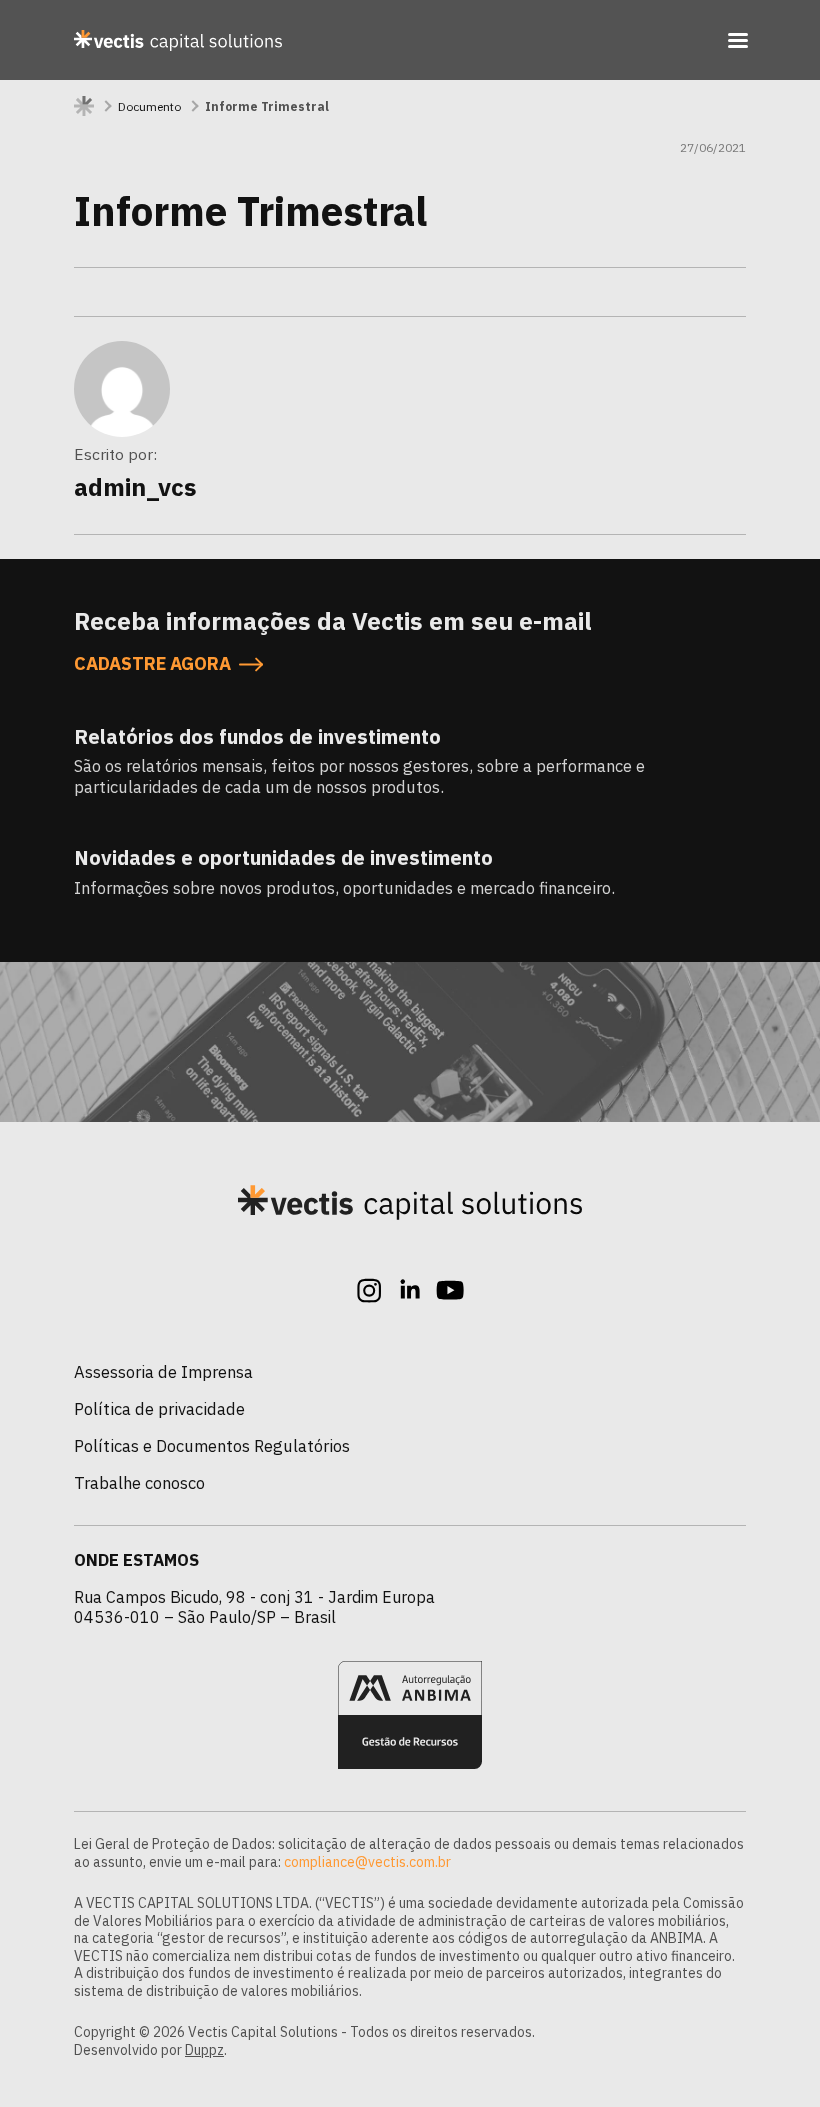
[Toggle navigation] (738, 40)
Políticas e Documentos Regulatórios (212, 1446)
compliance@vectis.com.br (367, 1862)
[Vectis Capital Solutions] (178, 40)
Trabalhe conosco (139, 1483)
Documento (149, 106)
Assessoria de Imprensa (163, 1372)
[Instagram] (370, 1290)
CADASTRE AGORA (152, 664)
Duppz (204, 2050)
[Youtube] (450, 1290)
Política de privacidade (159, 1409)
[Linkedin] (410, 1290)
